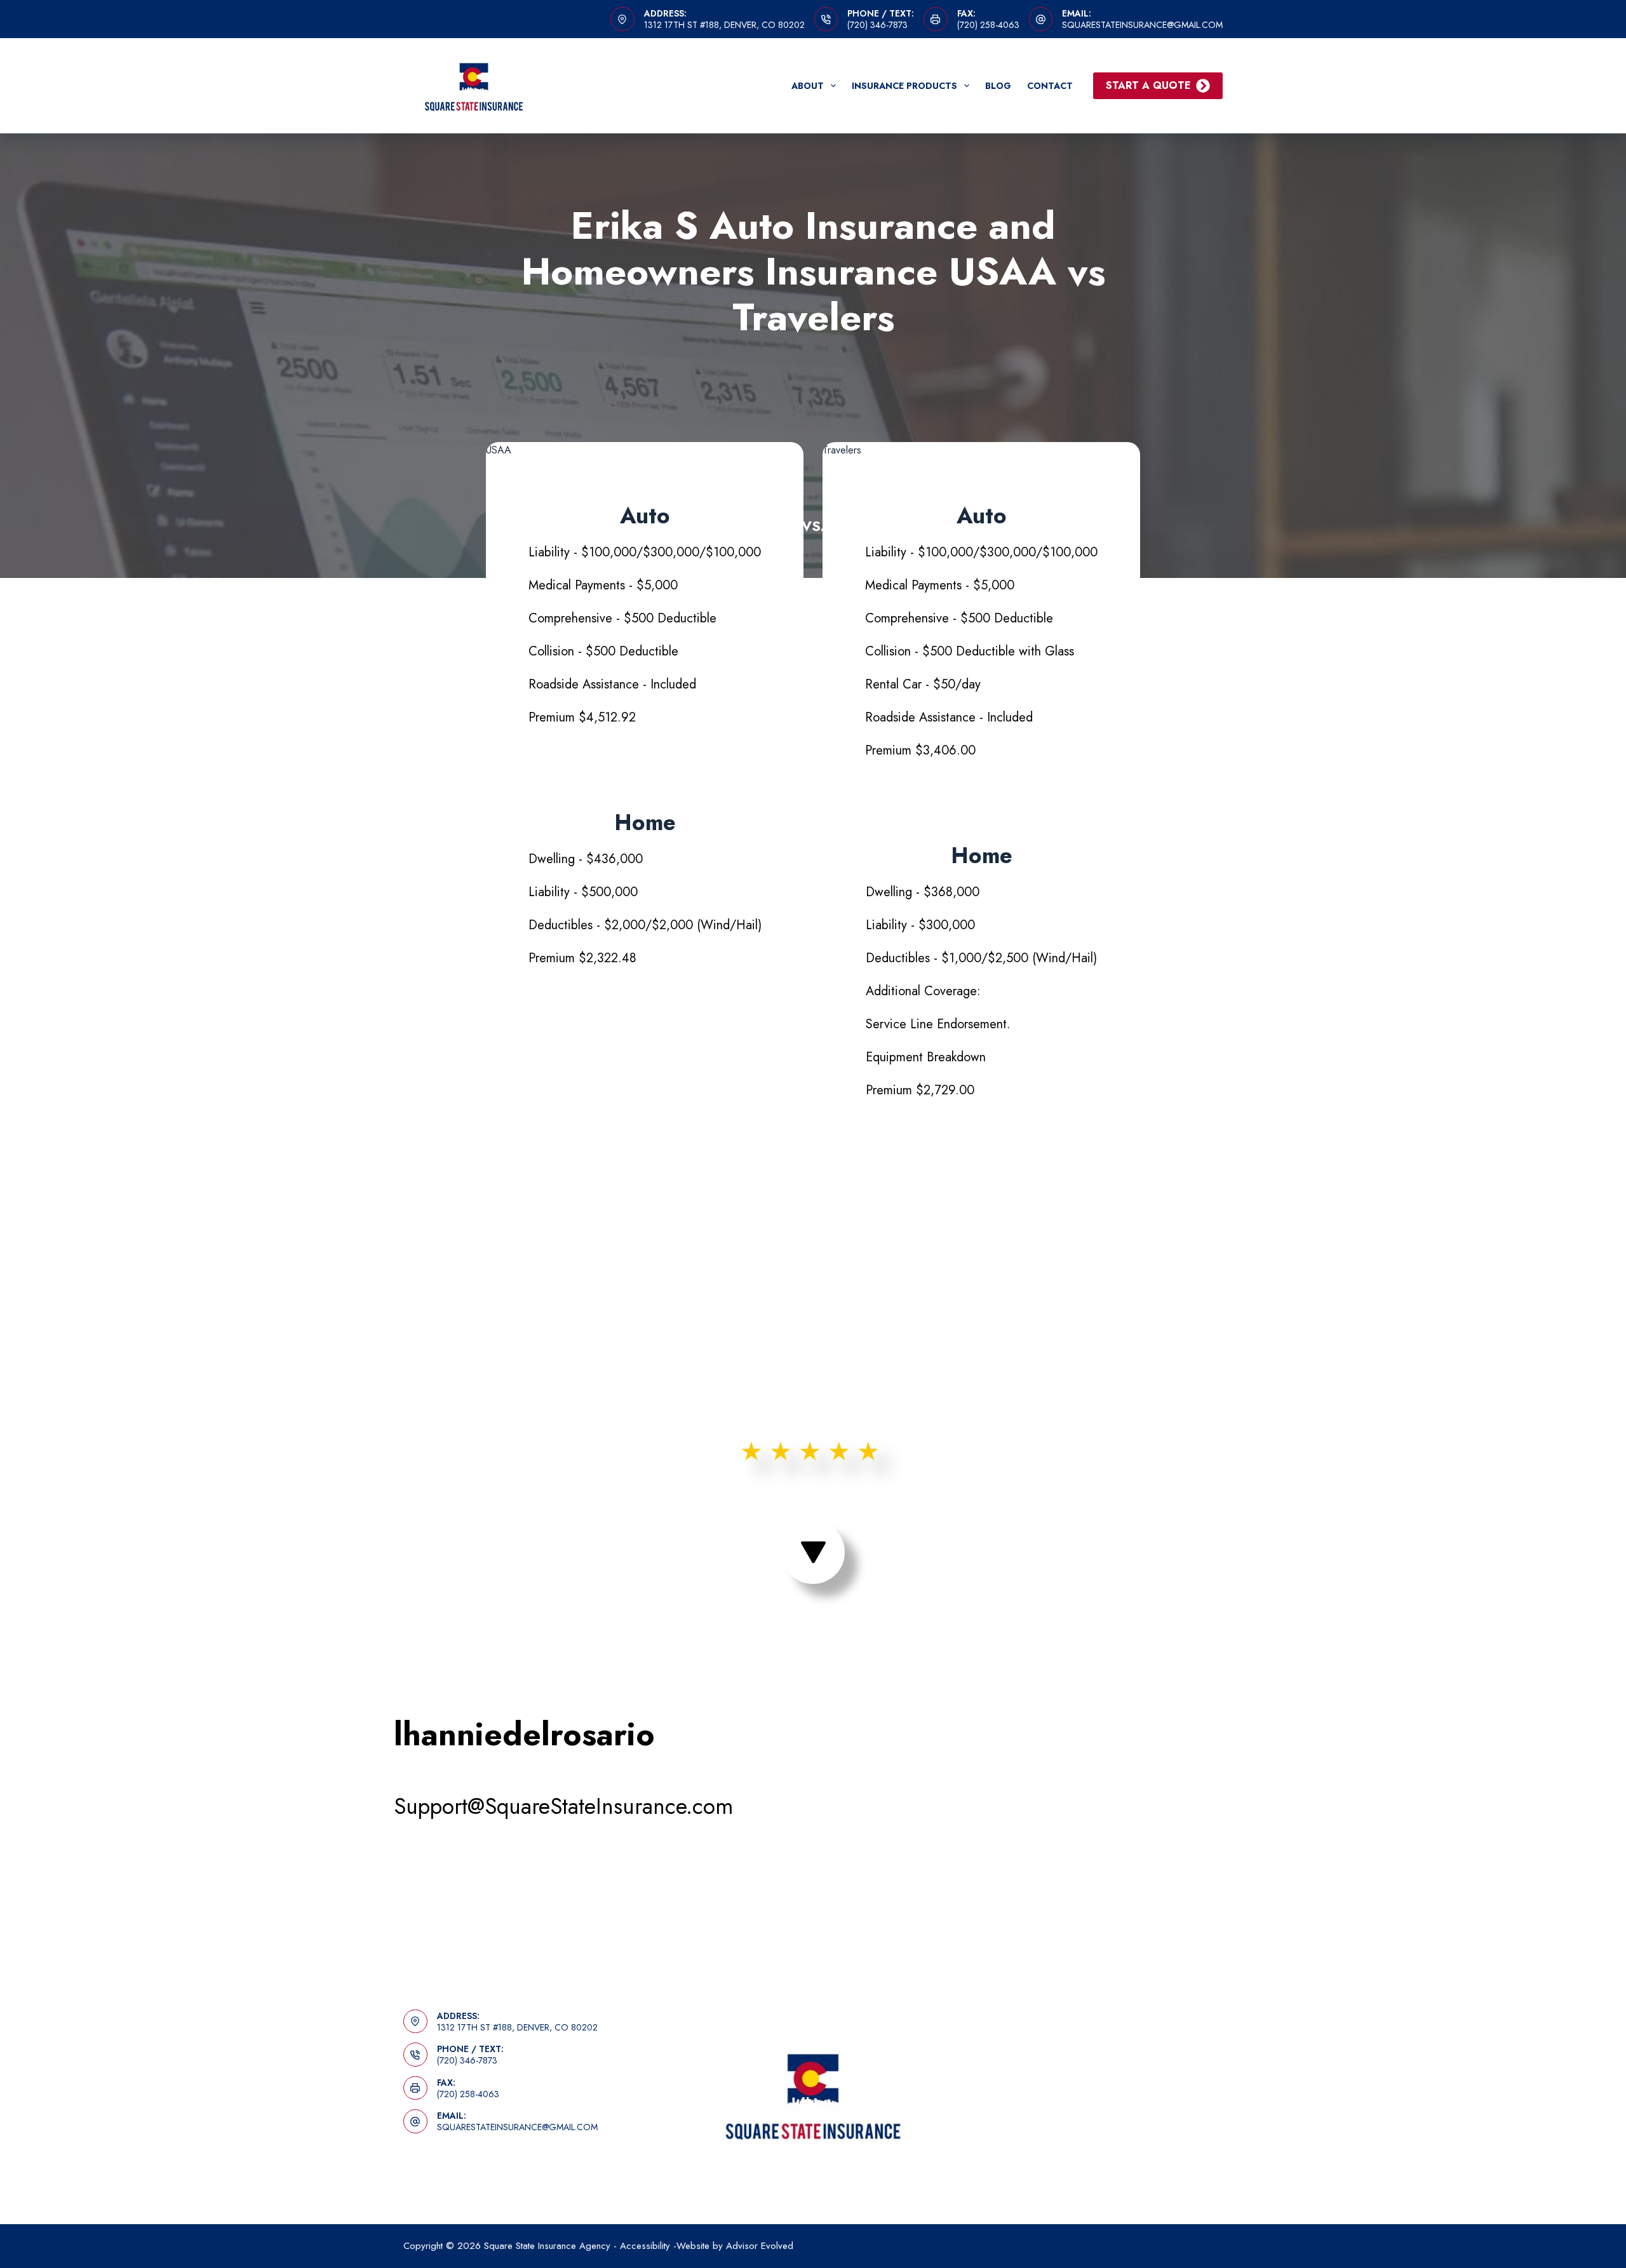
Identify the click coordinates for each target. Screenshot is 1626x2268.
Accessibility (645, 2246)
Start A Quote (1148, 85)
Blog (998, 86)
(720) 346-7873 (877, 25)
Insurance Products (904, 86)
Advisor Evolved (760, 2246)
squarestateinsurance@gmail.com (1142, 25)
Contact (1050, 86)
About (808, 86)
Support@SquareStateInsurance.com (563, 1806)
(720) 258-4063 (988, 25)
